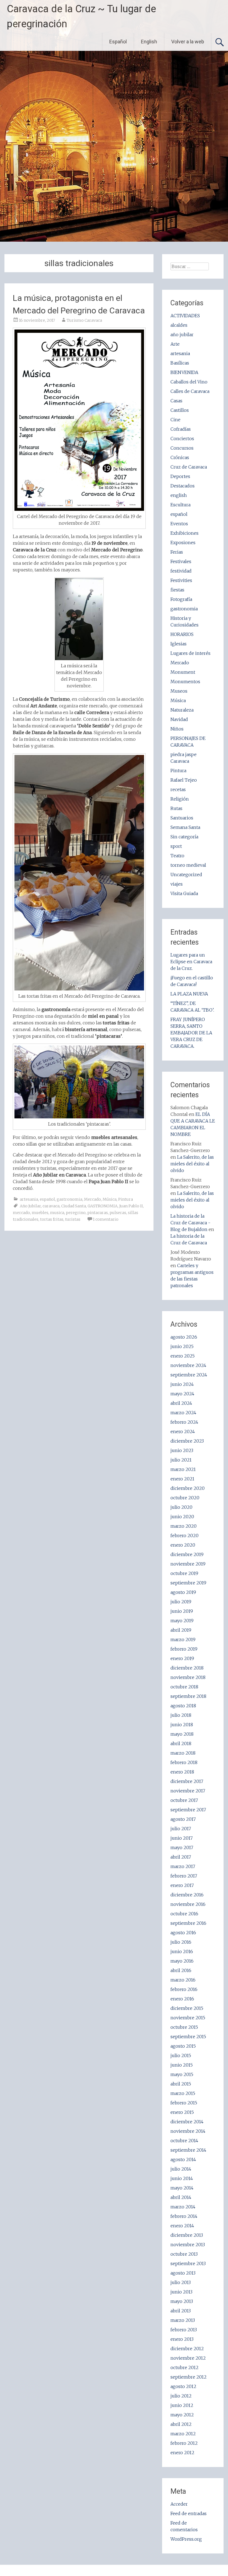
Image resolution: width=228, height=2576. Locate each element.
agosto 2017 (183, 1819)
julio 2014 (181, 2169)
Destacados (183, 486)
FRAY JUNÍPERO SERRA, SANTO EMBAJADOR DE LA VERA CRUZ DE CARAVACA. (191, 1033)
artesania (29, 1199)
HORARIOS (182, 634)
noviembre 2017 (188, 1791)
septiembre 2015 (188, 2037)
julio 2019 (181, 1602)
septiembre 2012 (189, 2377)
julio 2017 (181, 1829)
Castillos (180, 410)
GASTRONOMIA (103, 1206)
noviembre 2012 (188, 2358)
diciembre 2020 (188, 1488)
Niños (177, 729)
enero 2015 (182, 2112)
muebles (40, 1213)
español (47, 1199)
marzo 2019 (183, 1639)
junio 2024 (182, 1384)
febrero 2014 (184, 2216)
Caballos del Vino (189, 382)
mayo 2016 (182, 1961)
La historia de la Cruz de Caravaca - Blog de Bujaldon (190, 1223)
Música (110, 1199)
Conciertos (182, 439)
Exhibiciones (184, 533)
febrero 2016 (184, 1989)
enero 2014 (182, 2226)
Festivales (181, 561)
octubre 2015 (184, 2027)
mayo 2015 (182, 2074)
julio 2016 (181, 1942)
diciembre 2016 (187, 1895)
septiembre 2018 (188, 1696)
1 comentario (106, 1219)
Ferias (177, 552)
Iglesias (179, 644)
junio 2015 (182, 2065)
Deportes (180, 476)
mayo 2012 (182, 2415)
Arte (175, 344)
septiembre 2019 (188, 1583)
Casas (176, 401)
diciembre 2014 (187, 2122)
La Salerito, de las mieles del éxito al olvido (192, 1164)
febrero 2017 (184, 1876)
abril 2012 (181, 2424)
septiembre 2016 (188, 1923)
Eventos (179, 524)
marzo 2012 (183, 2434)
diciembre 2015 (187, 2008)
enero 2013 (182, 2339)
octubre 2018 (184, 1687)
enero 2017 (182, 1885)
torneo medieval (188, 865)
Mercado (92, 1199)
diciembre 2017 (187, 1781)
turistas (73, 1219)
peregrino (76, 1213)
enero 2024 (183, 1431)
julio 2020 (181, 1507)
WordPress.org (186, 2539)
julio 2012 (181, 2396)
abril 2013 (181, 2311)
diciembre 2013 (187, 2235)
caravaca (51, 1206)
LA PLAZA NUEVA (189, 994)
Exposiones (183, 543)
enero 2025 (183, 1356)
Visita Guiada (184, 893)
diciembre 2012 (187, 2349)
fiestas (177, 590)
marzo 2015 (183, 2093)
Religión (180, 799)
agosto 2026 (184, 1337)
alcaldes (179, 325)
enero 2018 (182, 1772)
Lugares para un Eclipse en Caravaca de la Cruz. (191, 962)
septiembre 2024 (189, 1375)
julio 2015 (181, 2055)
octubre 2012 (184, 2367)
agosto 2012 (183, 2386)
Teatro (177, 856)
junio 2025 (182, 1346)
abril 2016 (181, 1970)
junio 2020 (182, 1517)
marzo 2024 (183, 1413)
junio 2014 (182, 2178)
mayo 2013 (182, 2301)
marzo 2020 (184, 1526)
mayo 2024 (182, 1394)
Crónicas (180, 457)
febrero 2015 (184, 2103)
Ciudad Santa (74, 1206)
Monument (183, 672)
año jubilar (182, 335)
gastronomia (70, 1199)
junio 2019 (182, 1611)
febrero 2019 (184, 1649)
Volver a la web (188, 42)
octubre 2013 (184, 2254)
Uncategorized (186, 875)
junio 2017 (182, 1838)
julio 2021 (181, 1460)
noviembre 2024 (188, 1365)
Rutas (176, 808)
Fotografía (181, 599)
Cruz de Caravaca (189, 467)
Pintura (126, 1199)
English (149, 42)
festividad (181, 571)
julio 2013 (181, 2282)
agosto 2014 (183, 2159)
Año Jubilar (30, 1206)
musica (57, 1213)
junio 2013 (181, 2292)
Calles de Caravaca (190, 391)
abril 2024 (181, 1403)
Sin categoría (184, 837)
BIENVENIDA (184, 372)
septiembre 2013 (188, 2263)
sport (176, 846)
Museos (179, 691)
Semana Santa (185, 827)
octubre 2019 (184, 1573)
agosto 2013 (183, 2273)
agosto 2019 (183, 1592)
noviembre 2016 (188, 1904)
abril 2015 (181, 2084)
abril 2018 (181, 1743)
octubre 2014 (184, 2141)
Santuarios (182, 818)
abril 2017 (181, 1857)
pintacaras (98, 1213)
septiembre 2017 (188, 1810)
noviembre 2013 (188, 2245)
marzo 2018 (183, 1753)
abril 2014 (181, 2197)
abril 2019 (181, 1630)
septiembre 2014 (188, 2150)
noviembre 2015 (188, 2018)
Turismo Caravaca (84, 320)
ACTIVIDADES (185, 316)
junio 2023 (182, 1450)
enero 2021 (182, 1479)
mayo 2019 (182, 1621)
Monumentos (185, 682)
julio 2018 (181, 1715)
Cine (175, 420)
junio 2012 (182, 2405)
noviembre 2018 (188, 1677)
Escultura (180, 505)
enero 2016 (182, 1999)
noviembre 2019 (188, 1564)
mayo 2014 (182, 2188)
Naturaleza (182, 710)
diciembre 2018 (187, 1668)
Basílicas (180, 363)
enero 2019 (182, 1658)
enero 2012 (182, 2453)
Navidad (179, 719)
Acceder (179, 2504)
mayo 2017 (182, 1847)
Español (118, 42)
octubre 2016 (184, 1914)
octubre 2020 (185, 1498)
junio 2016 (182, 1951)
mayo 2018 (182, 1734)
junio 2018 (182, 1725)
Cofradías (181, 429)
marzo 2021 (183, 1469)
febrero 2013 (184, 2330)
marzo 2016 (183, 1980)
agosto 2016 (183, 1933)
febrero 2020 (184, 1535)
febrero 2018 (184, 1762)
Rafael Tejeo (184, 780)
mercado (21, 1213)
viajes (177, 884)
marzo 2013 (183, 2320)
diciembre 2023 (187, 1441)
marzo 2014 (183, 2207)
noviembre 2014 (188, 2131)
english (179, 495)
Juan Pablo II (131, 1206)
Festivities (181, 580)
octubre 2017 (184, 1800)
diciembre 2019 (187, 1554)
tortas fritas (52, 1219)
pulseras (118, 1213)
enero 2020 (183, 1545)
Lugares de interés (190, 653)
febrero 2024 (184, 1422)
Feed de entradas (189, 2513)
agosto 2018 (183, 1706)
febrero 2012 (184, 2443)
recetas (178, 789)
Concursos (182, 448)
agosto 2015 (183, 2046)
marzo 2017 (183, 1866)
